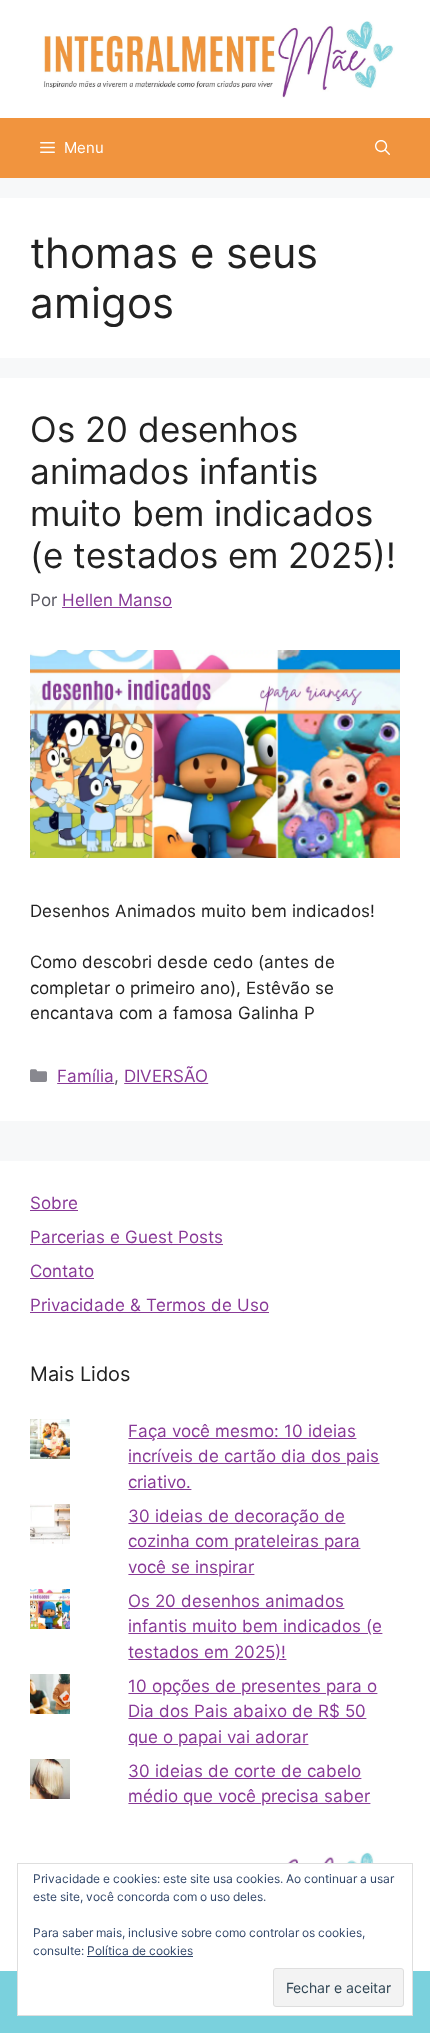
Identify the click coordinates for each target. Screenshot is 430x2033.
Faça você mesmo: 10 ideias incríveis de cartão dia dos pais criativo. (253, 1456)
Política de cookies (140, 1950)
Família (85, 1076)
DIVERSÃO (166, 1076)
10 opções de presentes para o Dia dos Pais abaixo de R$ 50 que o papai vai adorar (252, 1711)
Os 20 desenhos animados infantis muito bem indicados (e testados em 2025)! (213, 492)
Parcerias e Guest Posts (126, 1237)
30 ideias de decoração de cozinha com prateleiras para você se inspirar (244, 1541)
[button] (382, 148)
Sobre (54, 1203)
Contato (62, 1271)
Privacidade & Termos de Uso (149, 1305)
